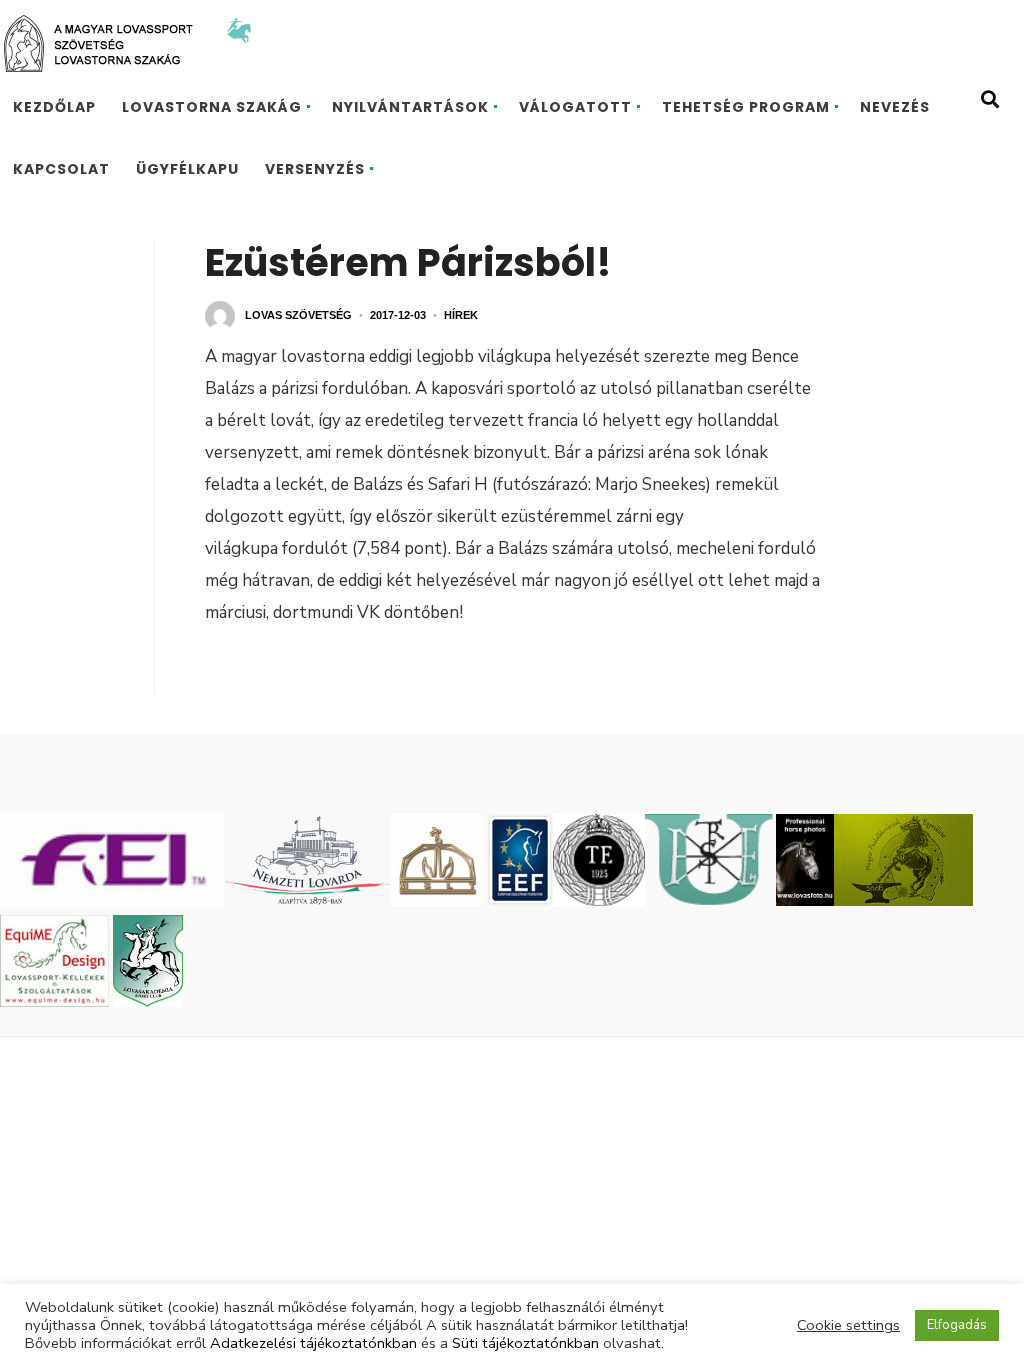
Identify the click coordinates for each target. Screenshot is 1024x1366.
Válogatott (575, 107)
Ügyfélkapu (187, 169)
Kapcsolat (61, 169)
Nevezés (895, 107)
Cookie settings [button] (848, 1325)
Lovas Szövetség (298, 315)
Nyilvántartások (410, 107)
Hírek (461, 315)
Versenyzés (315, 169)
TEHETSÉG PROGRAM (746, 107)
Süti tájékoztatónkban (525, 1343)
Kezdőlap (54, 107)
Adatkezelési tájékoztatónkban (313, 1343)
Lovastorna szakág (212, 107)
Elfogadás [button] (957, 1325)
